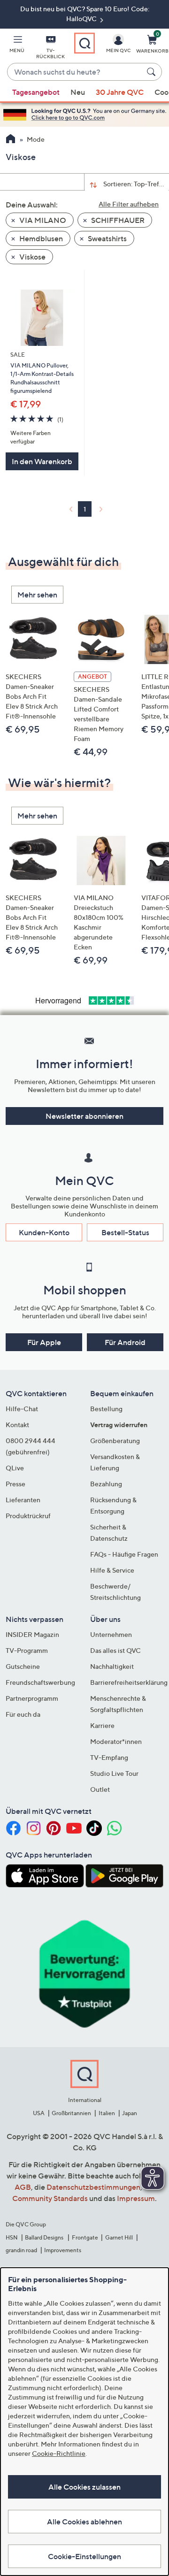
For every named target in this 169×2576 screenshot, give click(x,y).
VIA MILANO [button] (42, 220)
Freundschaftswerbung (40, 1682)
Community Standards (50, 2198)
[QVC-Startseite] (11, 140)
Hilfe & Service (112, 1570)
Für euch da (23, 1714)
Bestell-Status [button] (125, 1232)
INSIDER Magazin (32, 1634)
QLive (15, 1468)
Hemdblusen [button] (40, 238)
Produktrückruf (28, 1516)
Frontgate (85, 2237)
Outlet (100, 1789)
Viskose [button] (32, 257)
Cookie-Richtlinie (59, 2453)
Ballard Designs (45, 2237)
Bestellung (106, 1409)
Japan (130, 2113)
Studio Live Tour (114, 1773)
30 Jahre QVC (120, 92)
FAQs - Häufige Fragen (124, 1554)
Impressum (136, 2198)
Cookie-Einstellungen (84, 2556)
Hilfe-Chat (22, 1409)
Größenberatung (115, 1441)
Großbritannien (71, 2113)
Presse (15, 1484)
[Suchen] (153, 72)
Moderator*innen (116, 1741)
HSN (12, 2237)
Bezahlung (106, 1484)
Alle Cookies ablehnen (84, 2522)
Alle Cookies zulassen (84, 2487)
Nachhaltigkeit (112, 1666)
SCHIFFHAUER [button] (117, 220)
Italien (107, 2113)
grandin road (21, 2250)
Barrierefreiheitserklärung (129, 1682)
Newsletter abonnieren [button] (84, 1116)
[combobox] (75, 72)
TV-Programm (27, 1650)
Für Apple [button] (44, 1342)
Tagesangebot (36, 92)
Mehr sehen (37, 595)
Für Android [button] (125, 1342)
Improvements (63, 2250)
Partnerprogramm (32, 1698)
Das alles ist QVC (115, 1650)
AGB (23, 2187)
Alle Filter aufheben (129, 204)
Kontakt (17, 1425)
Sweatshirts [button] (107, 238)
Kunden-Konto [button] (44, 1232)
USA (39, 2113)
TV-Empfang (109, 1757)
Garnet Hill (119, 2237)
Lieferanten (23, 1500)
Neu (78, 92)
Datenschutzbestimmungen (93, 2187)
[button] (17, 46)
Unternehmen (111, 1634)
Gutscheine (23, 1666)
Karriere (102, 1725)
